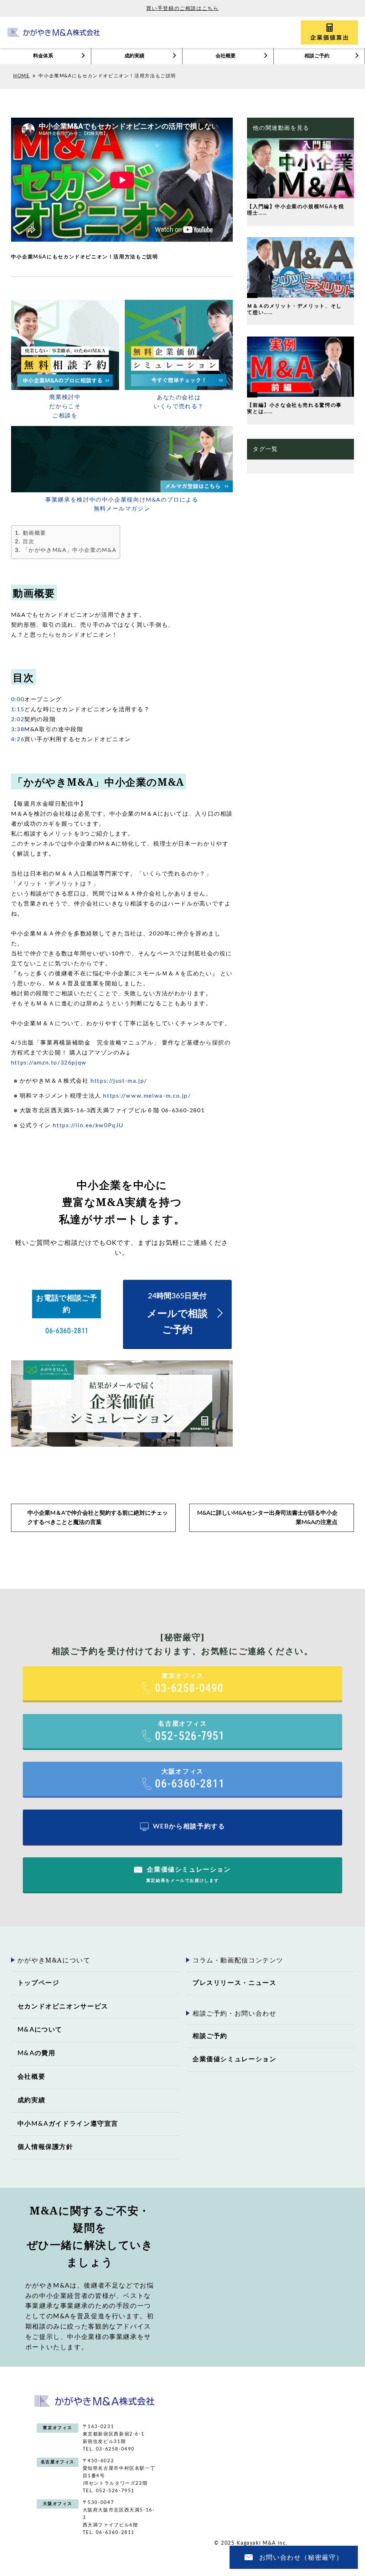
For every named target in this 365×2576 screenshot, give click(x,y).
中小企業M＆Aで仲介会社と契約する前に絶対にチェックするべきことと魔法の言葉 (98, 1518)
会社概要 (226, 56)
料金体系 (43, 56)
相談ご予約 (317, 56)
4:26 (18, 739)
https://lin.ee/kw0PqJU (88, 1125)
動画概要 (35, 533)
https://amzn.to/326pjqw (49, 1063)
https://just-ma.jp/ (119, 1081)
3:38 (18, 729)
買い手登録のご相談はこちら (182, 9)
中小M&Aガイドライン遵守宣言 (68, 2124)
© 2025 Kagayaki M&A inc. (251, 2543)
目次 (29, 542)
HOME (21, 76)
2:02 (18, 719)
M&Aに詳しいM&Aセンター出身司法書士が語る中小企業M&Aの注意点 (267, 1518)
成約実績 (134, 56)
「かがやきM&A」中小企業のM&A (70, 550)
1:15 (18, 709)
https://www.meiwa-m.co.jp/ (147, 1096)
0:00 (18, 699)
